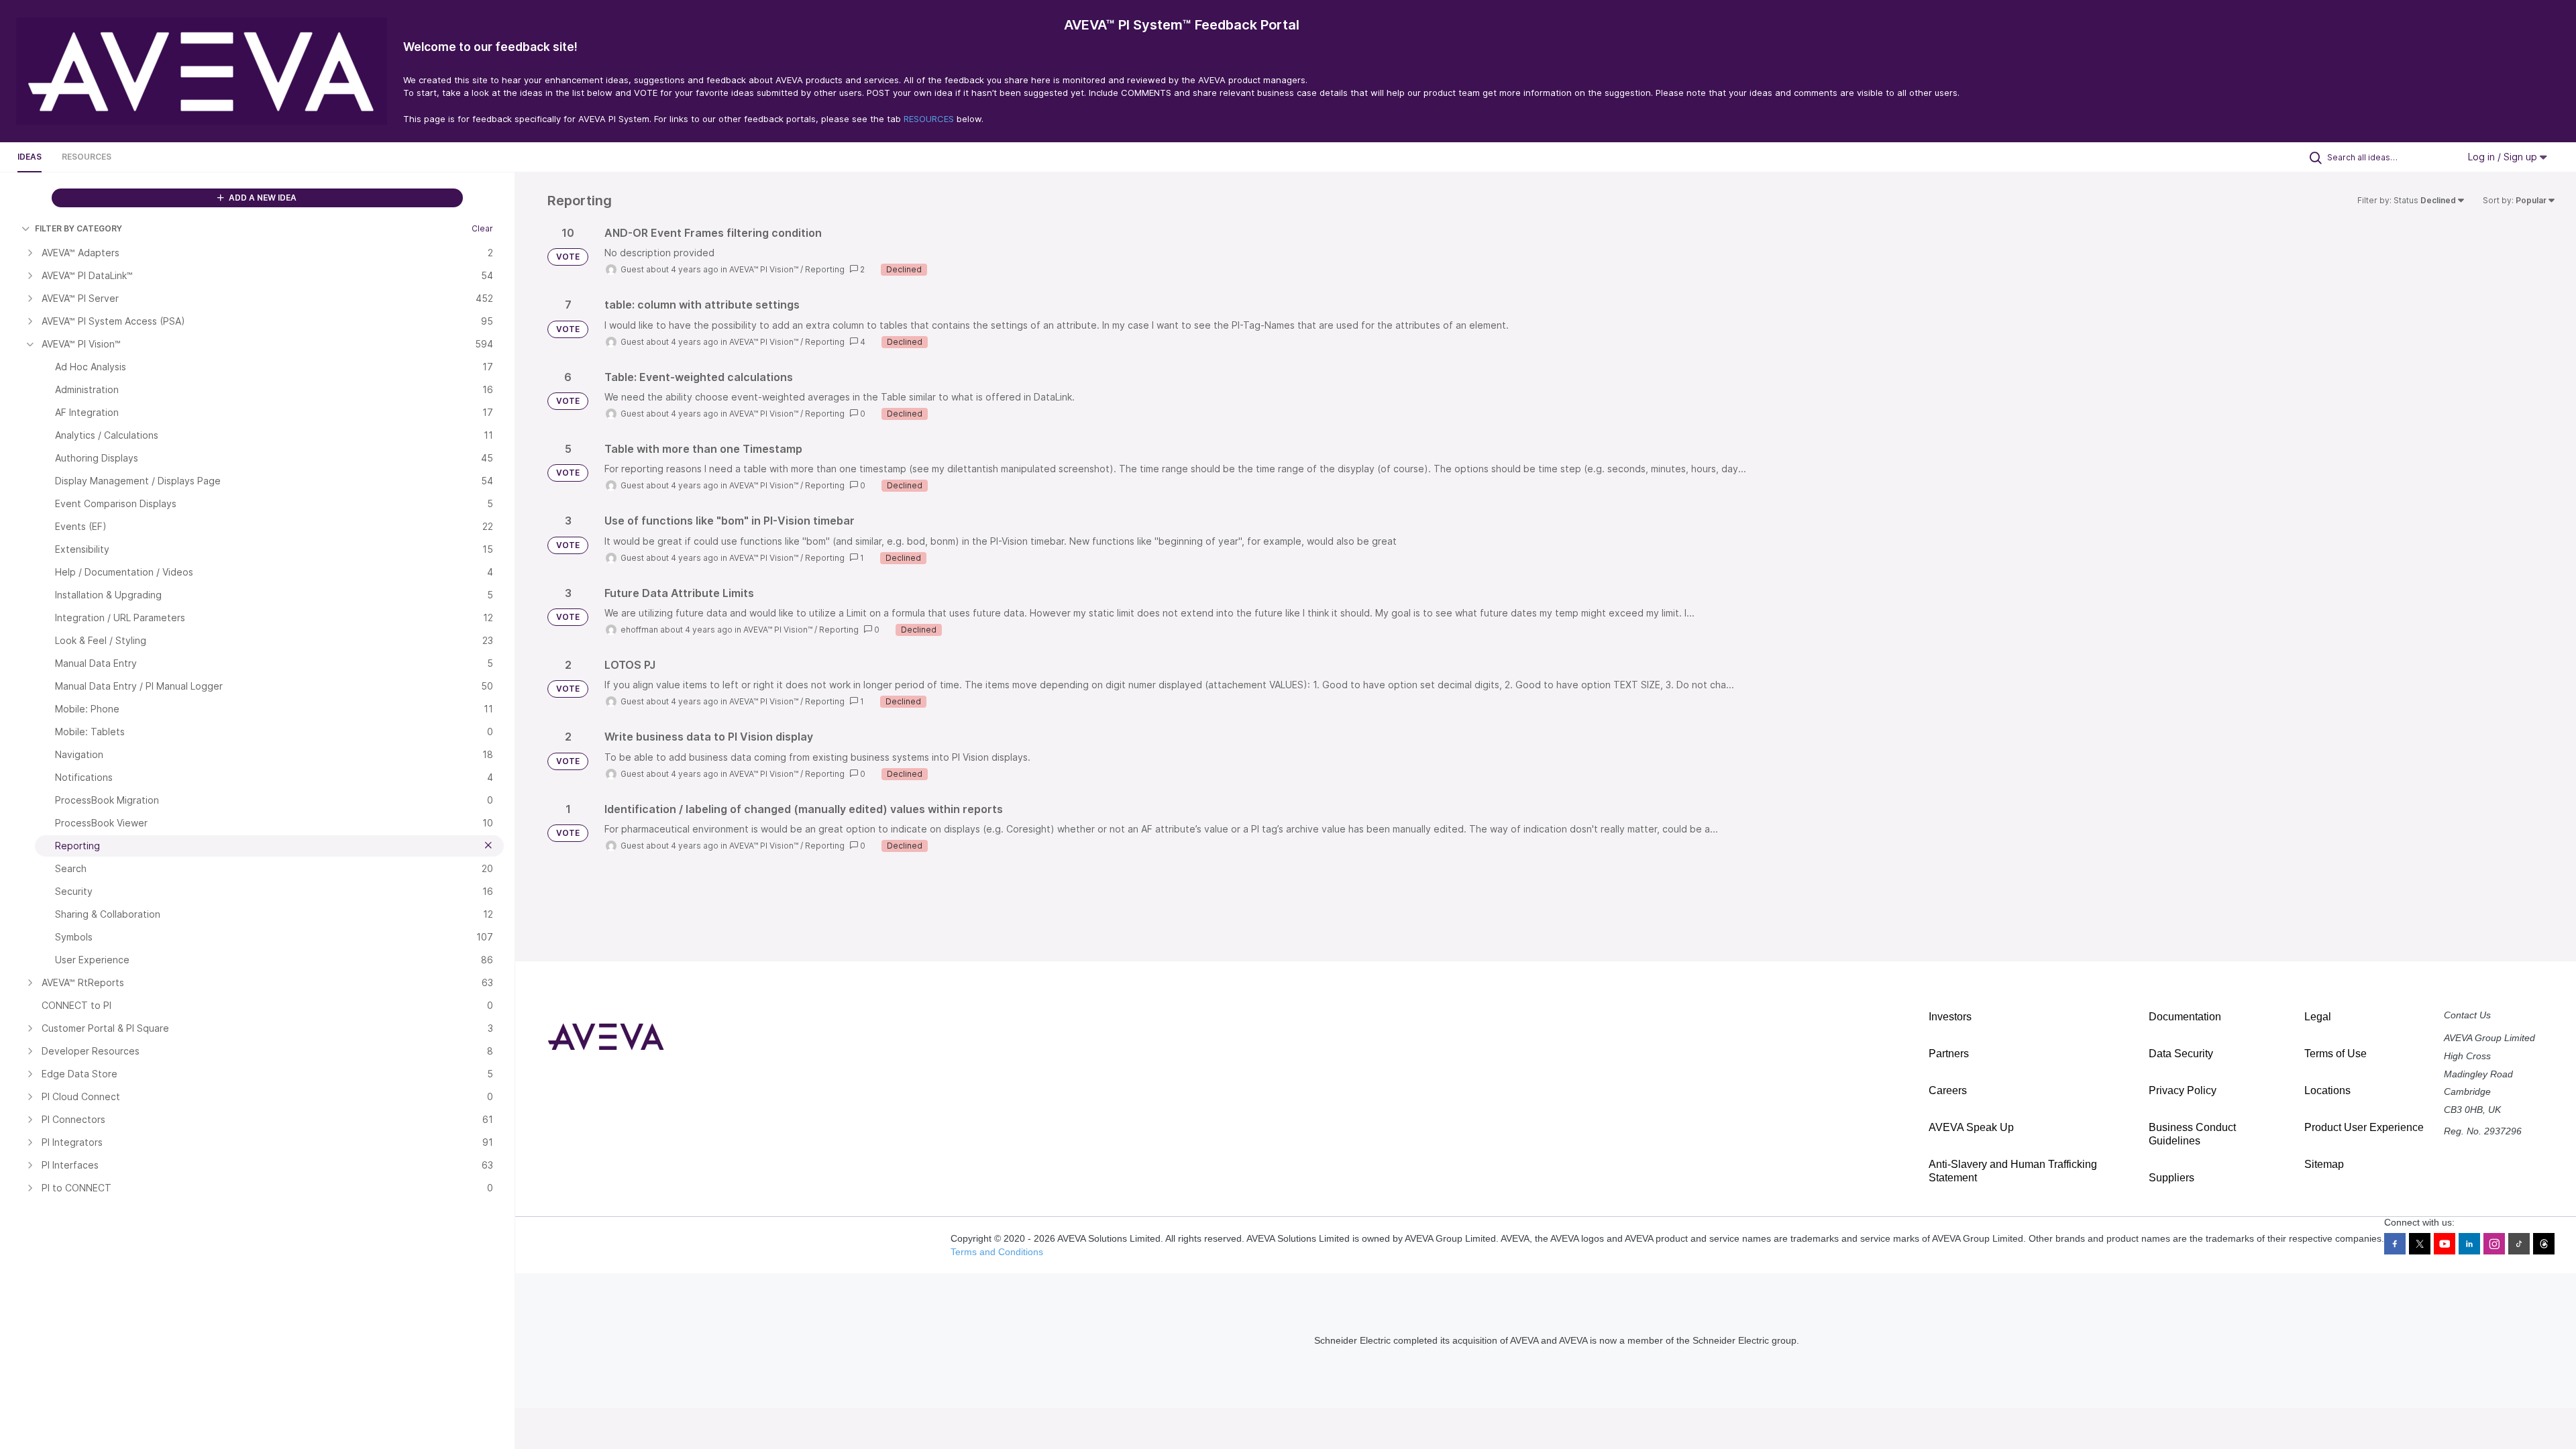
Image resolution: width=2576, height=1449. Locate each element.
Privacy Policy (2183, 1090)
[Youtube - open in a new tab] (2445, 1244)
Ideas (30, 157)
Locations (2327, 1090)
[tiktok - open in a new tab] (2519, 1244)
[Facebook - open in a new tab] (2395, 1244)
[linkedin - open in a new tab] (2469, 1244)
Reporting (825, 269)
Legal (2318, 1017)
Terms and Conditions (997, 1252)
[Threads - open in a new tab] (2544, 1244)
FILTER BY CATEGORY (78, 228)
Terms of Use (2336, 1054)
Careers (1948, 1090)
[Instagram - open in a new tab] (2494, 1244)
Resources (87, 157)
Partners (1949, 1054)
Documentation (2185, 1017)
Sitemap (2324, 1164)
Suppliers (2171, 1178)
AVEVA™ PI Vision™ (764, 269)
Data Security (2181, 1054)
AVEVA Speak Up (1971, 1127)
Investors (1950, 1017)
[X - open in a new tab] (2420, 1244)
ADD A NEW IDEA (262, 198)
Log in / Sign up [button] (2504, 157)
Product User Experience (2364, 1127)
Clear (482, 228)
